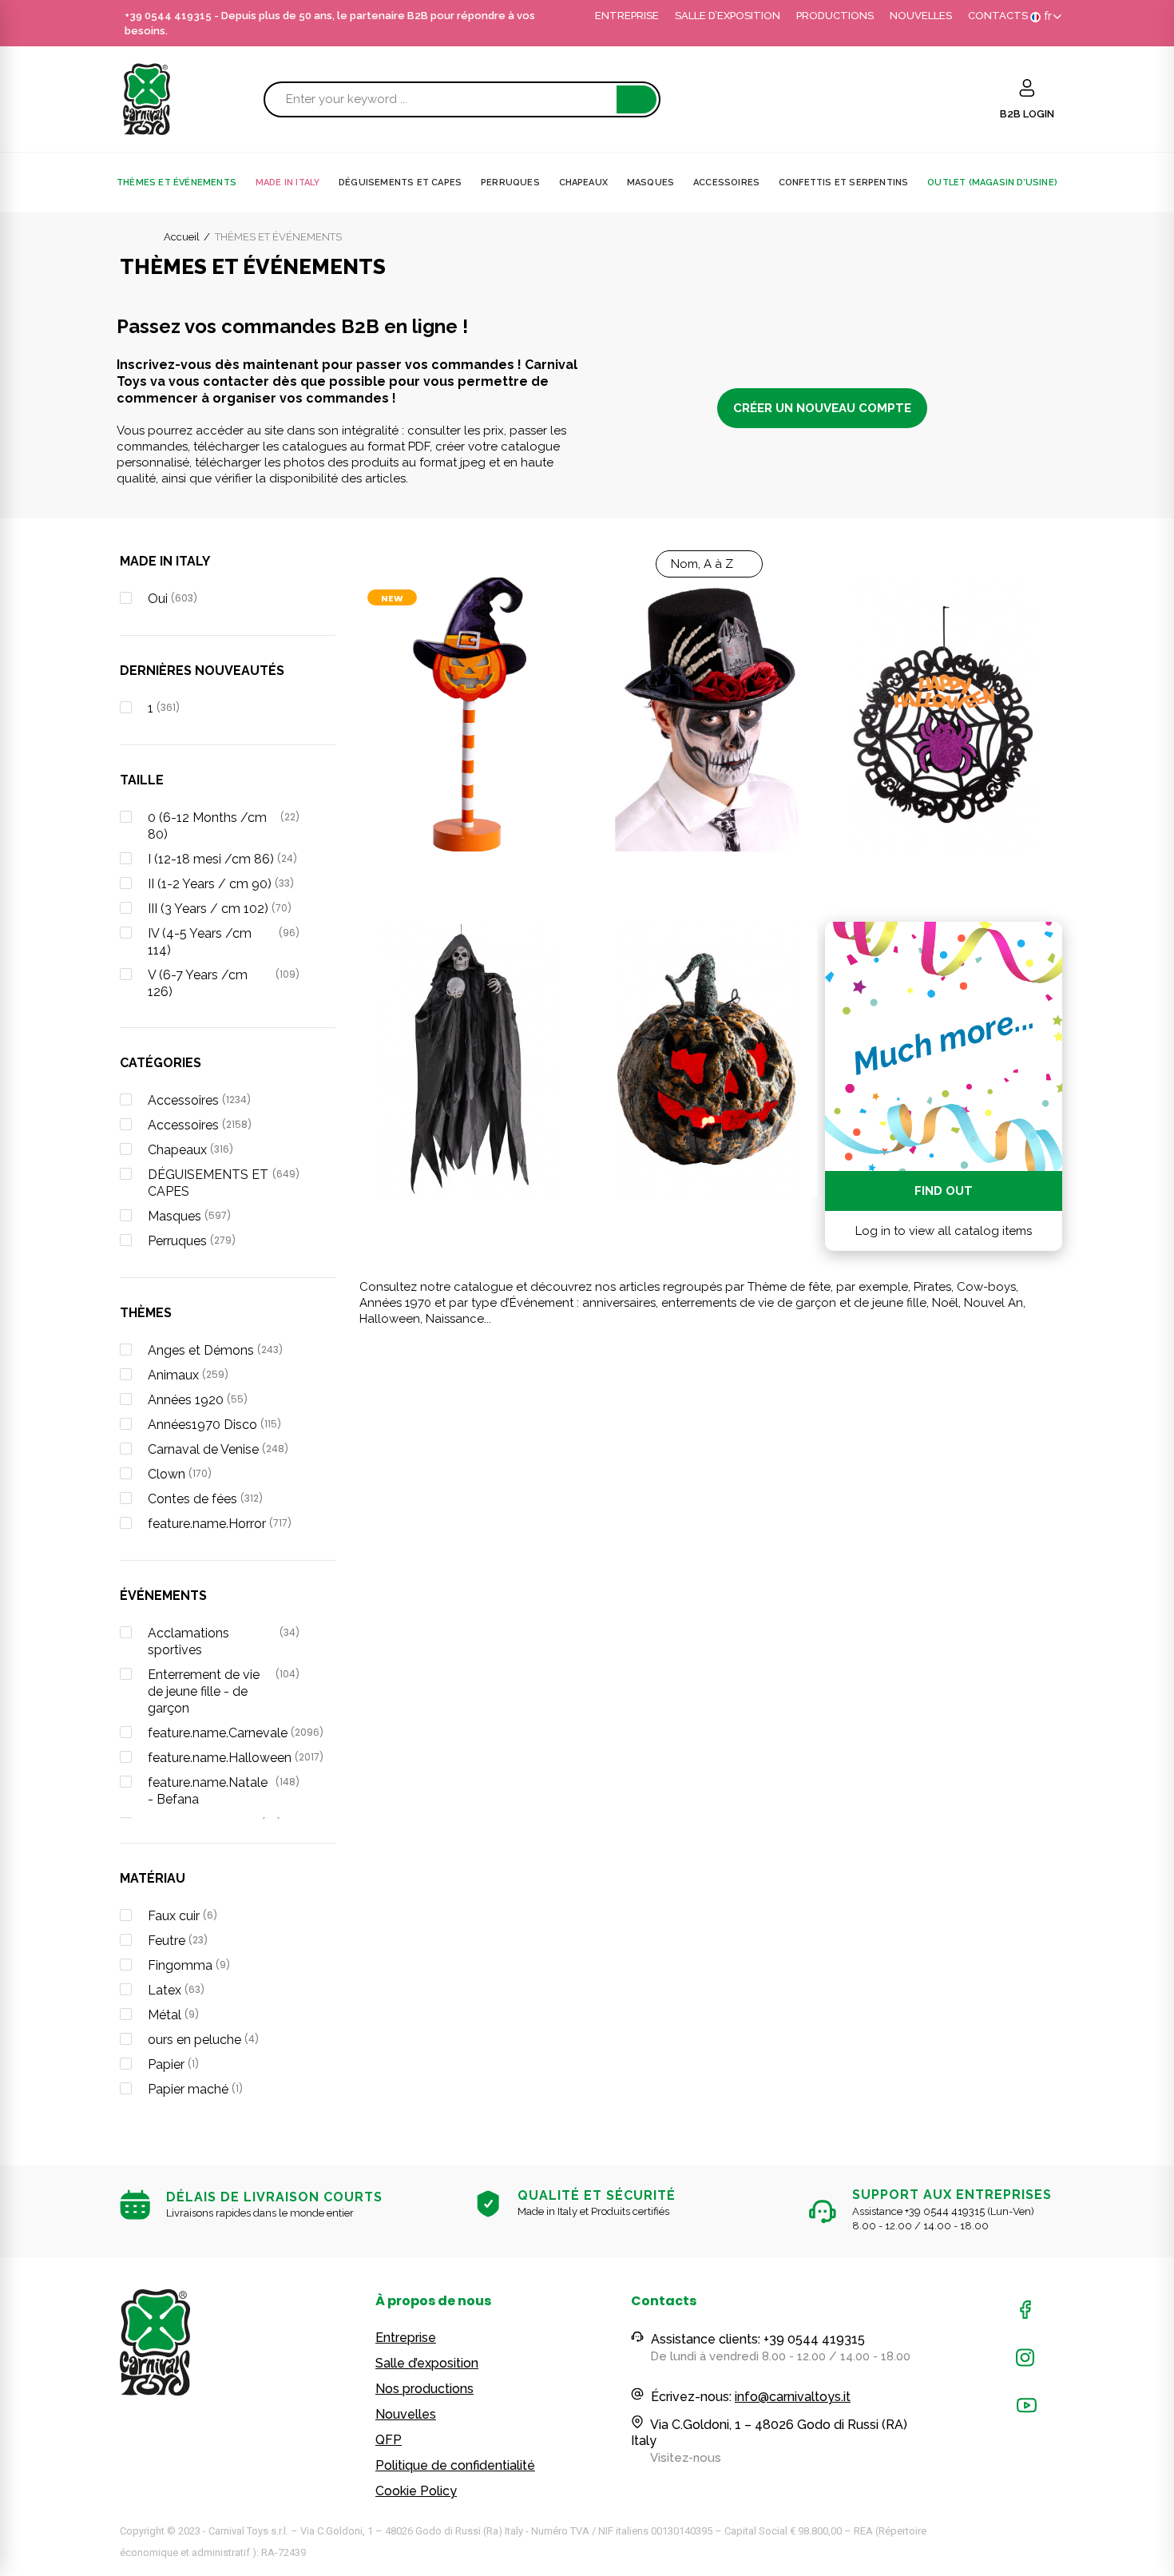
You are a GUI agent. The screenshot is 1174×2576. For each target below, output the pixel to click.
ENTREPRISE (627, 16)
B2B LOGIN (1027, 114)
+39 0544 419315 (168, 16)
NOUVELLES (921, 16)
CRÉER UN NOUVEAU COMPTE (822, 408)
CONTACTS (998, 16)
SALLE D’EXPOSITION (728, 16)
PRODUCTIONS (835, 16)
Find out (944, 1191)
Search (637, 99)
